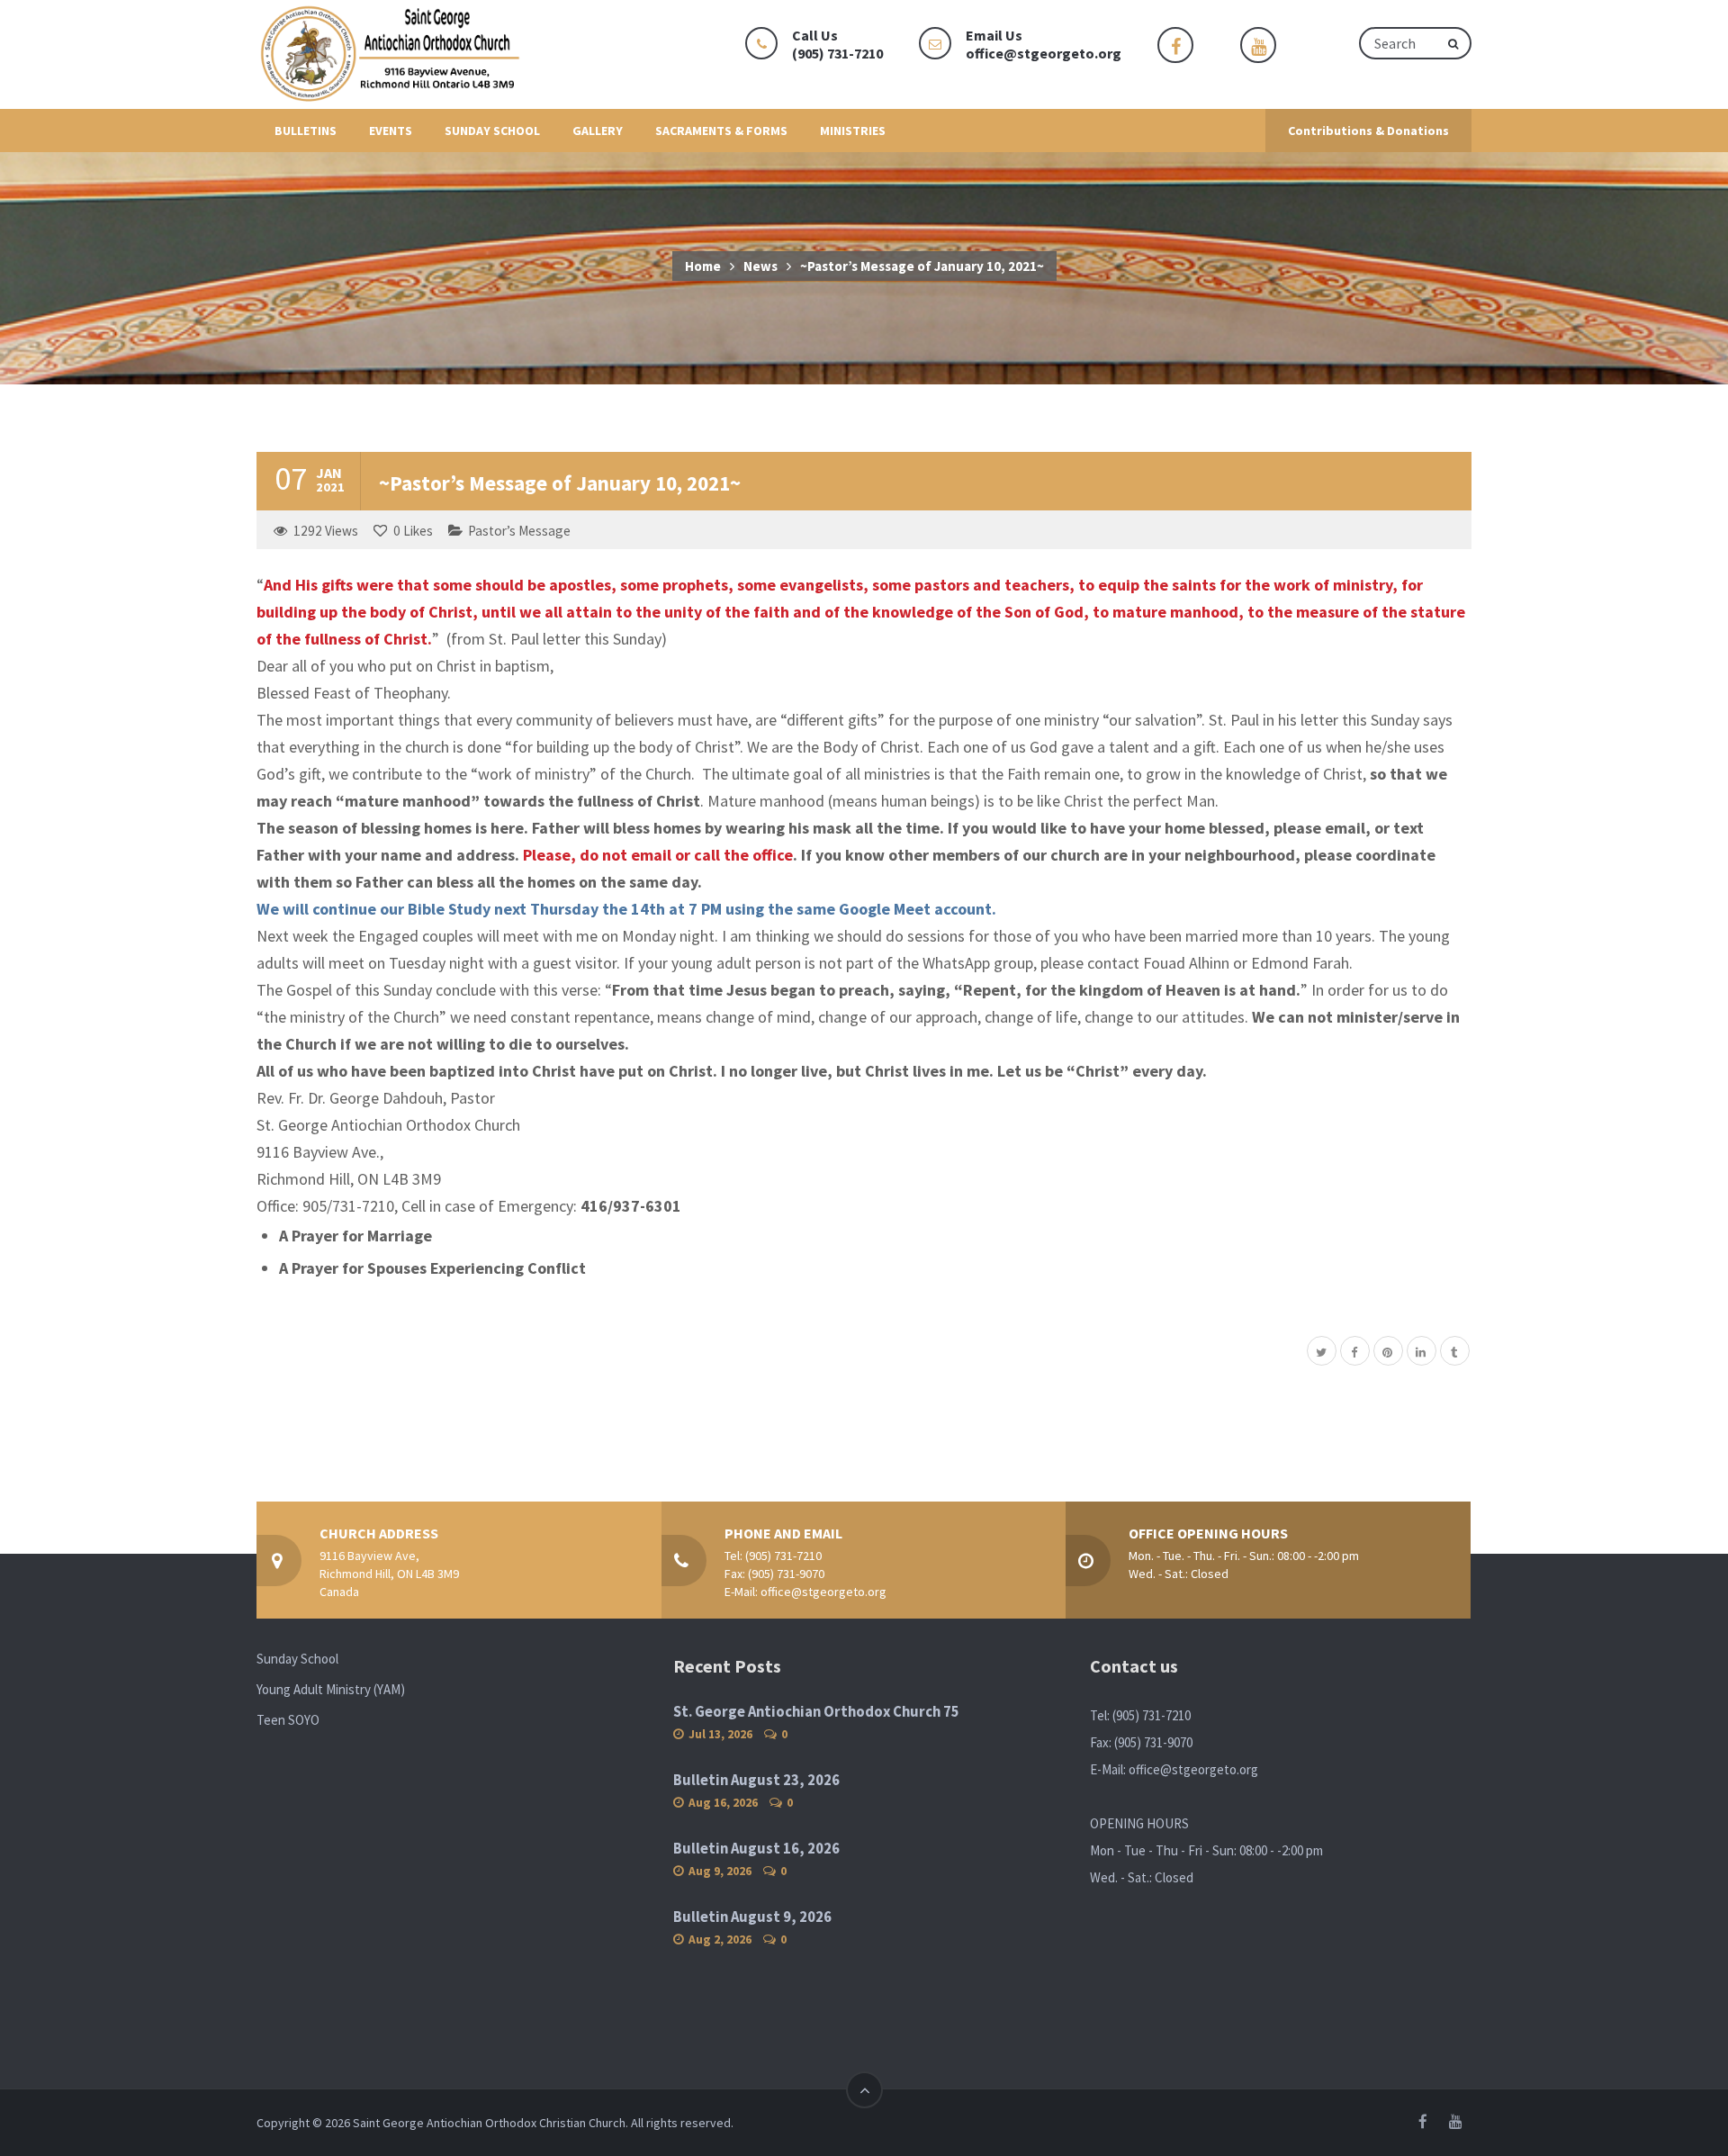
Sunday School (297, 1659)
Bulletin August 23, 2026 (756, 1780)
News (760, 266)
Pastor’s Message (519, 531)
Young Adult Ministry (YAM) (331, 1689)
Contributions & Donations (1368, 131)
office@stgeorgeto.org (1044, 53)
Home (703, 266)
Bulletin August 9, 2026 (752, 1917)
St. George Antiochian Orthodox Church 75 (816, 1712)
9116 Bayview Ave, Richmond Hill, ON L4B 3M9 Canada (389, 1574)
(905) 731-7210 (783, 1556)
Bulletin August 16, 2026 (756, 1849)
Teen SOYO (288, 1720)
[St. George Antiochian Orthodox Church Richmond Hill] (391, 54)
